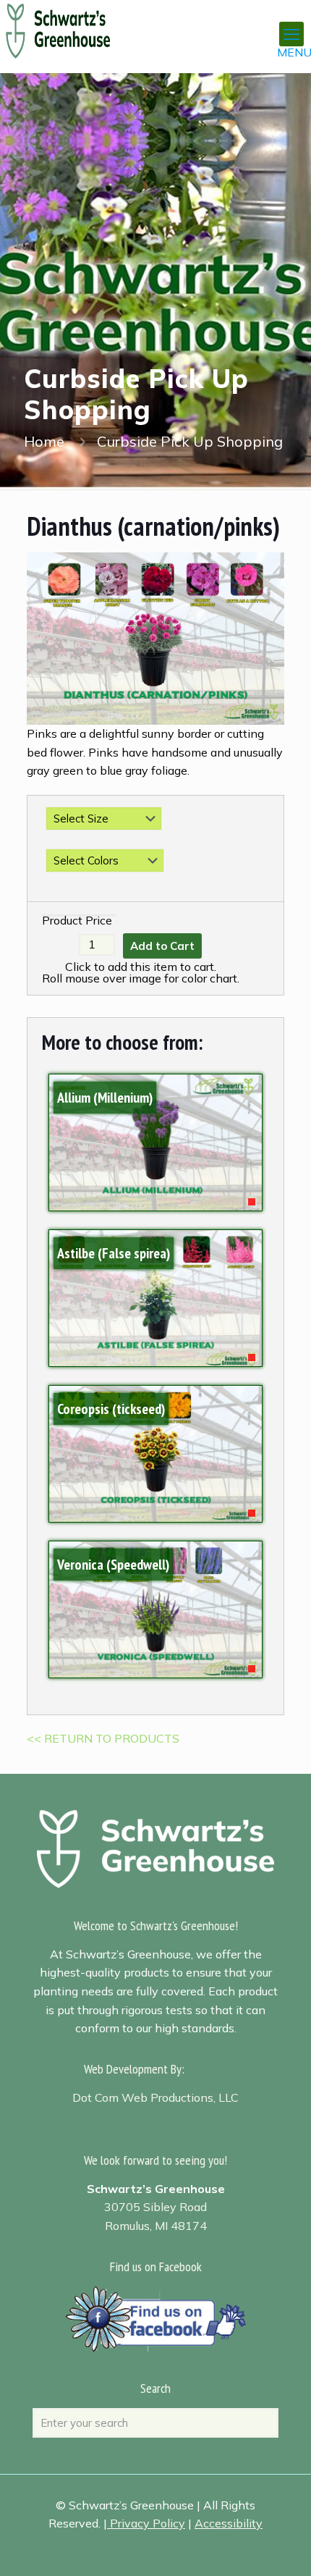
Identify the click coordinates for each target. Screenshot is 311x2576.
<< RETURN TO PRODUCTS (103, 1738)
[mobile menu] (291, 34)
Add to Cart (162, 946)
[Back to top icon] (281, 2546)
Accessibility (229, 2523)
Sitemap (209, 2069)
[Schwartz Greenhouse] (76, 22)
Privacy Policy (148, 2523)
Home (44, 441)
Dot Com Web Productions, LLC (155, 2097)
